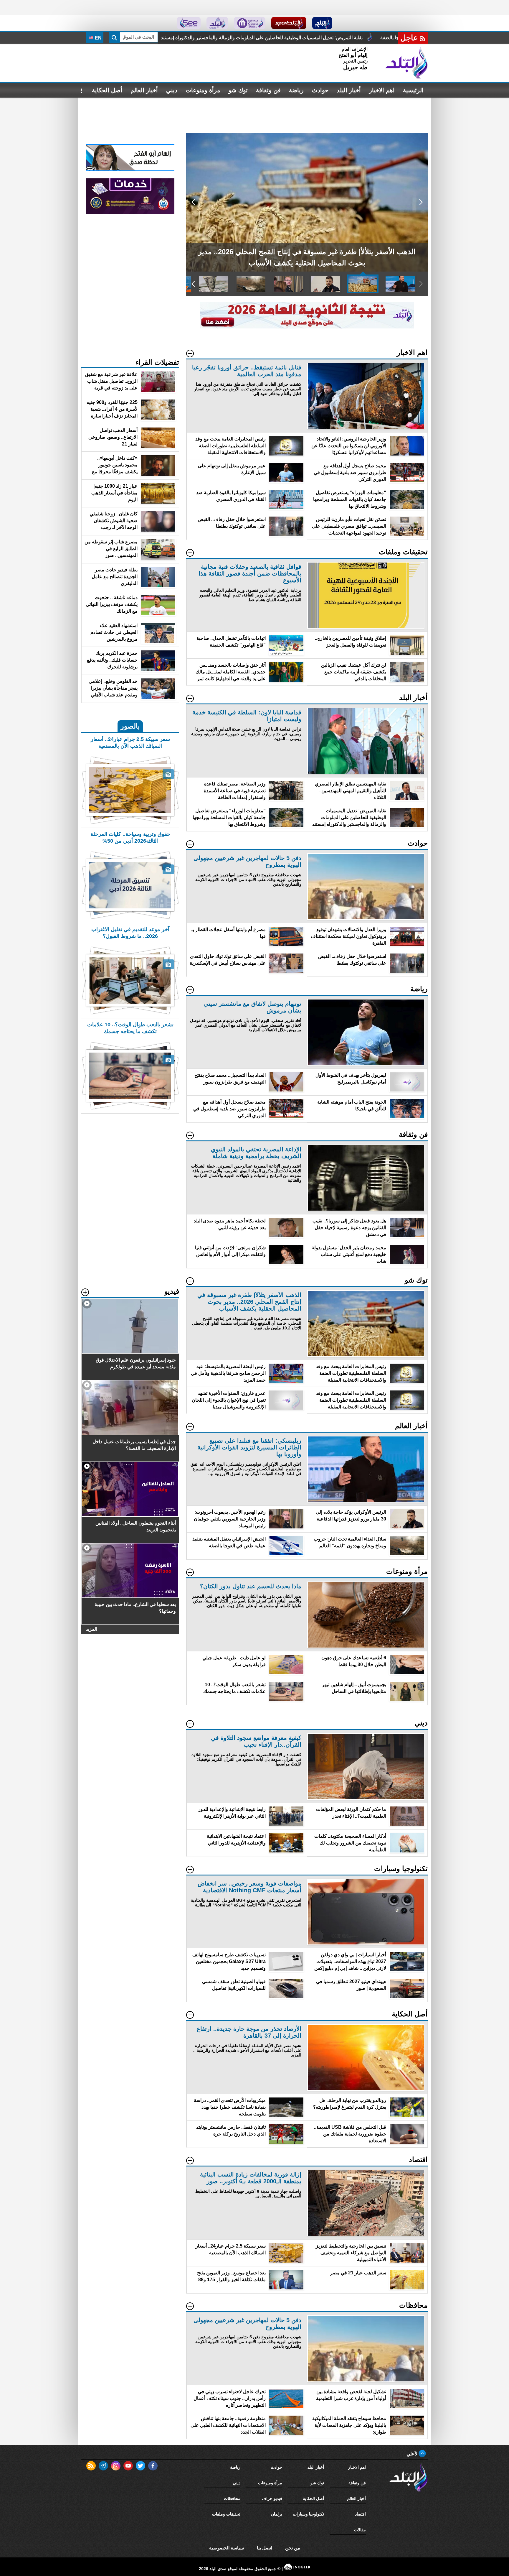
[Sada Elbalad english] (189, 23)
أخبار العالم (144, 90)
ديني (172, 90)
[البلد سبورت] (289, 23)
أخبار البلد (349, 90)
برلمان (277, 2514)
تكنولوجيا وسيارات (308, 2514)
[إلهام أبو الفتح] (130, 170)
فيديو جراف (272, 2498)
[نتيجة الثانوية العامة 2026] (307, 327)
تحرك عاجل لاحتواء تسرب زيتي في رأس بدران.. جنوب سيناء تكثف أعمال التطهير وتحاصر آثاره (183, 38)
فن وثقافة (268, 90)
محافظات (232, 2498)
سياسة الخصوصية (227, 2548)
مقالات (360, 2530)
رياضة (296, 90)
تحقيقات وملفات (226, 2514)
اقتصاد (360, 2514)
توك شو (238, 90)
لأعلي (413, 2454)
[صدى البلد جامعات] (250, 23)
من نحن (293, 2548)
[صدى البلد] (406, 63)
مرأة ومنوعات (203, 90)
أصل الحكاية (107, 90)
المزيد (91, 1629)
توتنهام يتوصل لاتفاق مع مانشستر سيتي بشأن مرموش (344, 38)
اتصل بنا (265, 2548)
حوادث (320, 90)
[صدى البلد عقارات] (217, 23)
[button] (421, 202)
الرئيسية (413, 90)
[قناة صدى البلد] (322, 23)
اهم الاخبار (382, 90)
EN (98, 38)
